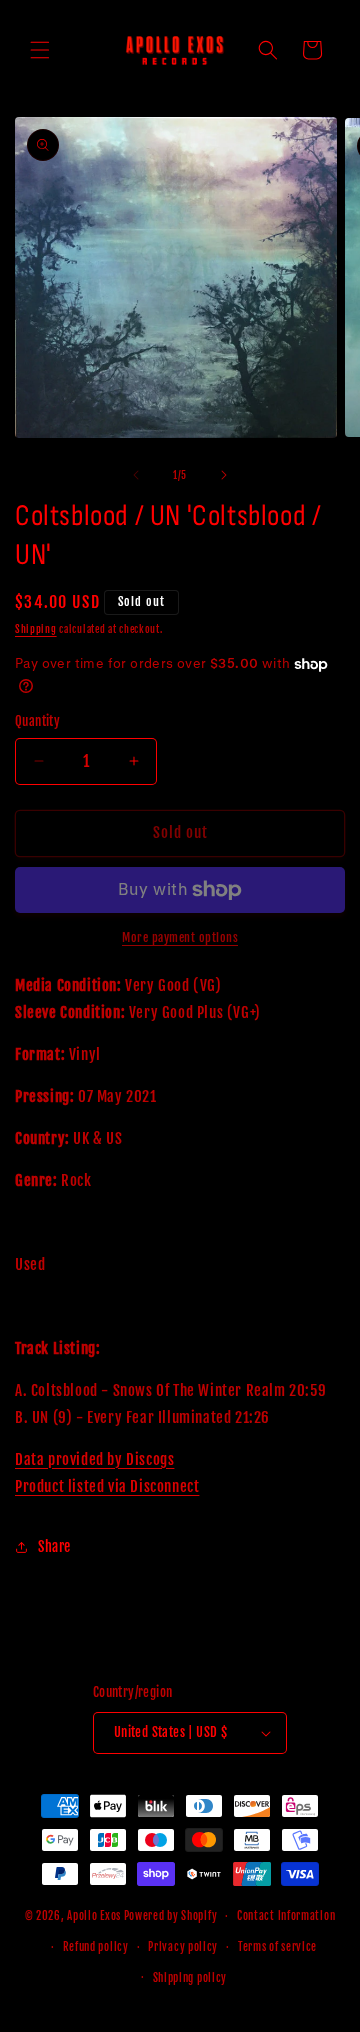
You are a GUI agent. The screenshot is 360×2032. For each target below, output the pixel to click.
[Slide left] (136, 475)
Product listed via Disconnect (107, 1486)
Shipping (36, 629)
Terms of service (277, 1947)
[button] (40, 50)
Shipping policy (190, 1978)
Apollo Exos (94, 1916)
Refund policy (96, 1947)
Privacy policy (183, 1947)
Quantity (37, 721)
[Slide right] (224, 475)
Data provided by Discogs (94, 1459)
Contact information (286, 1916)
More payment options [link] (180, 937)
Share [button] (54, 1546)
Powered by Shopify (171, 1916)
